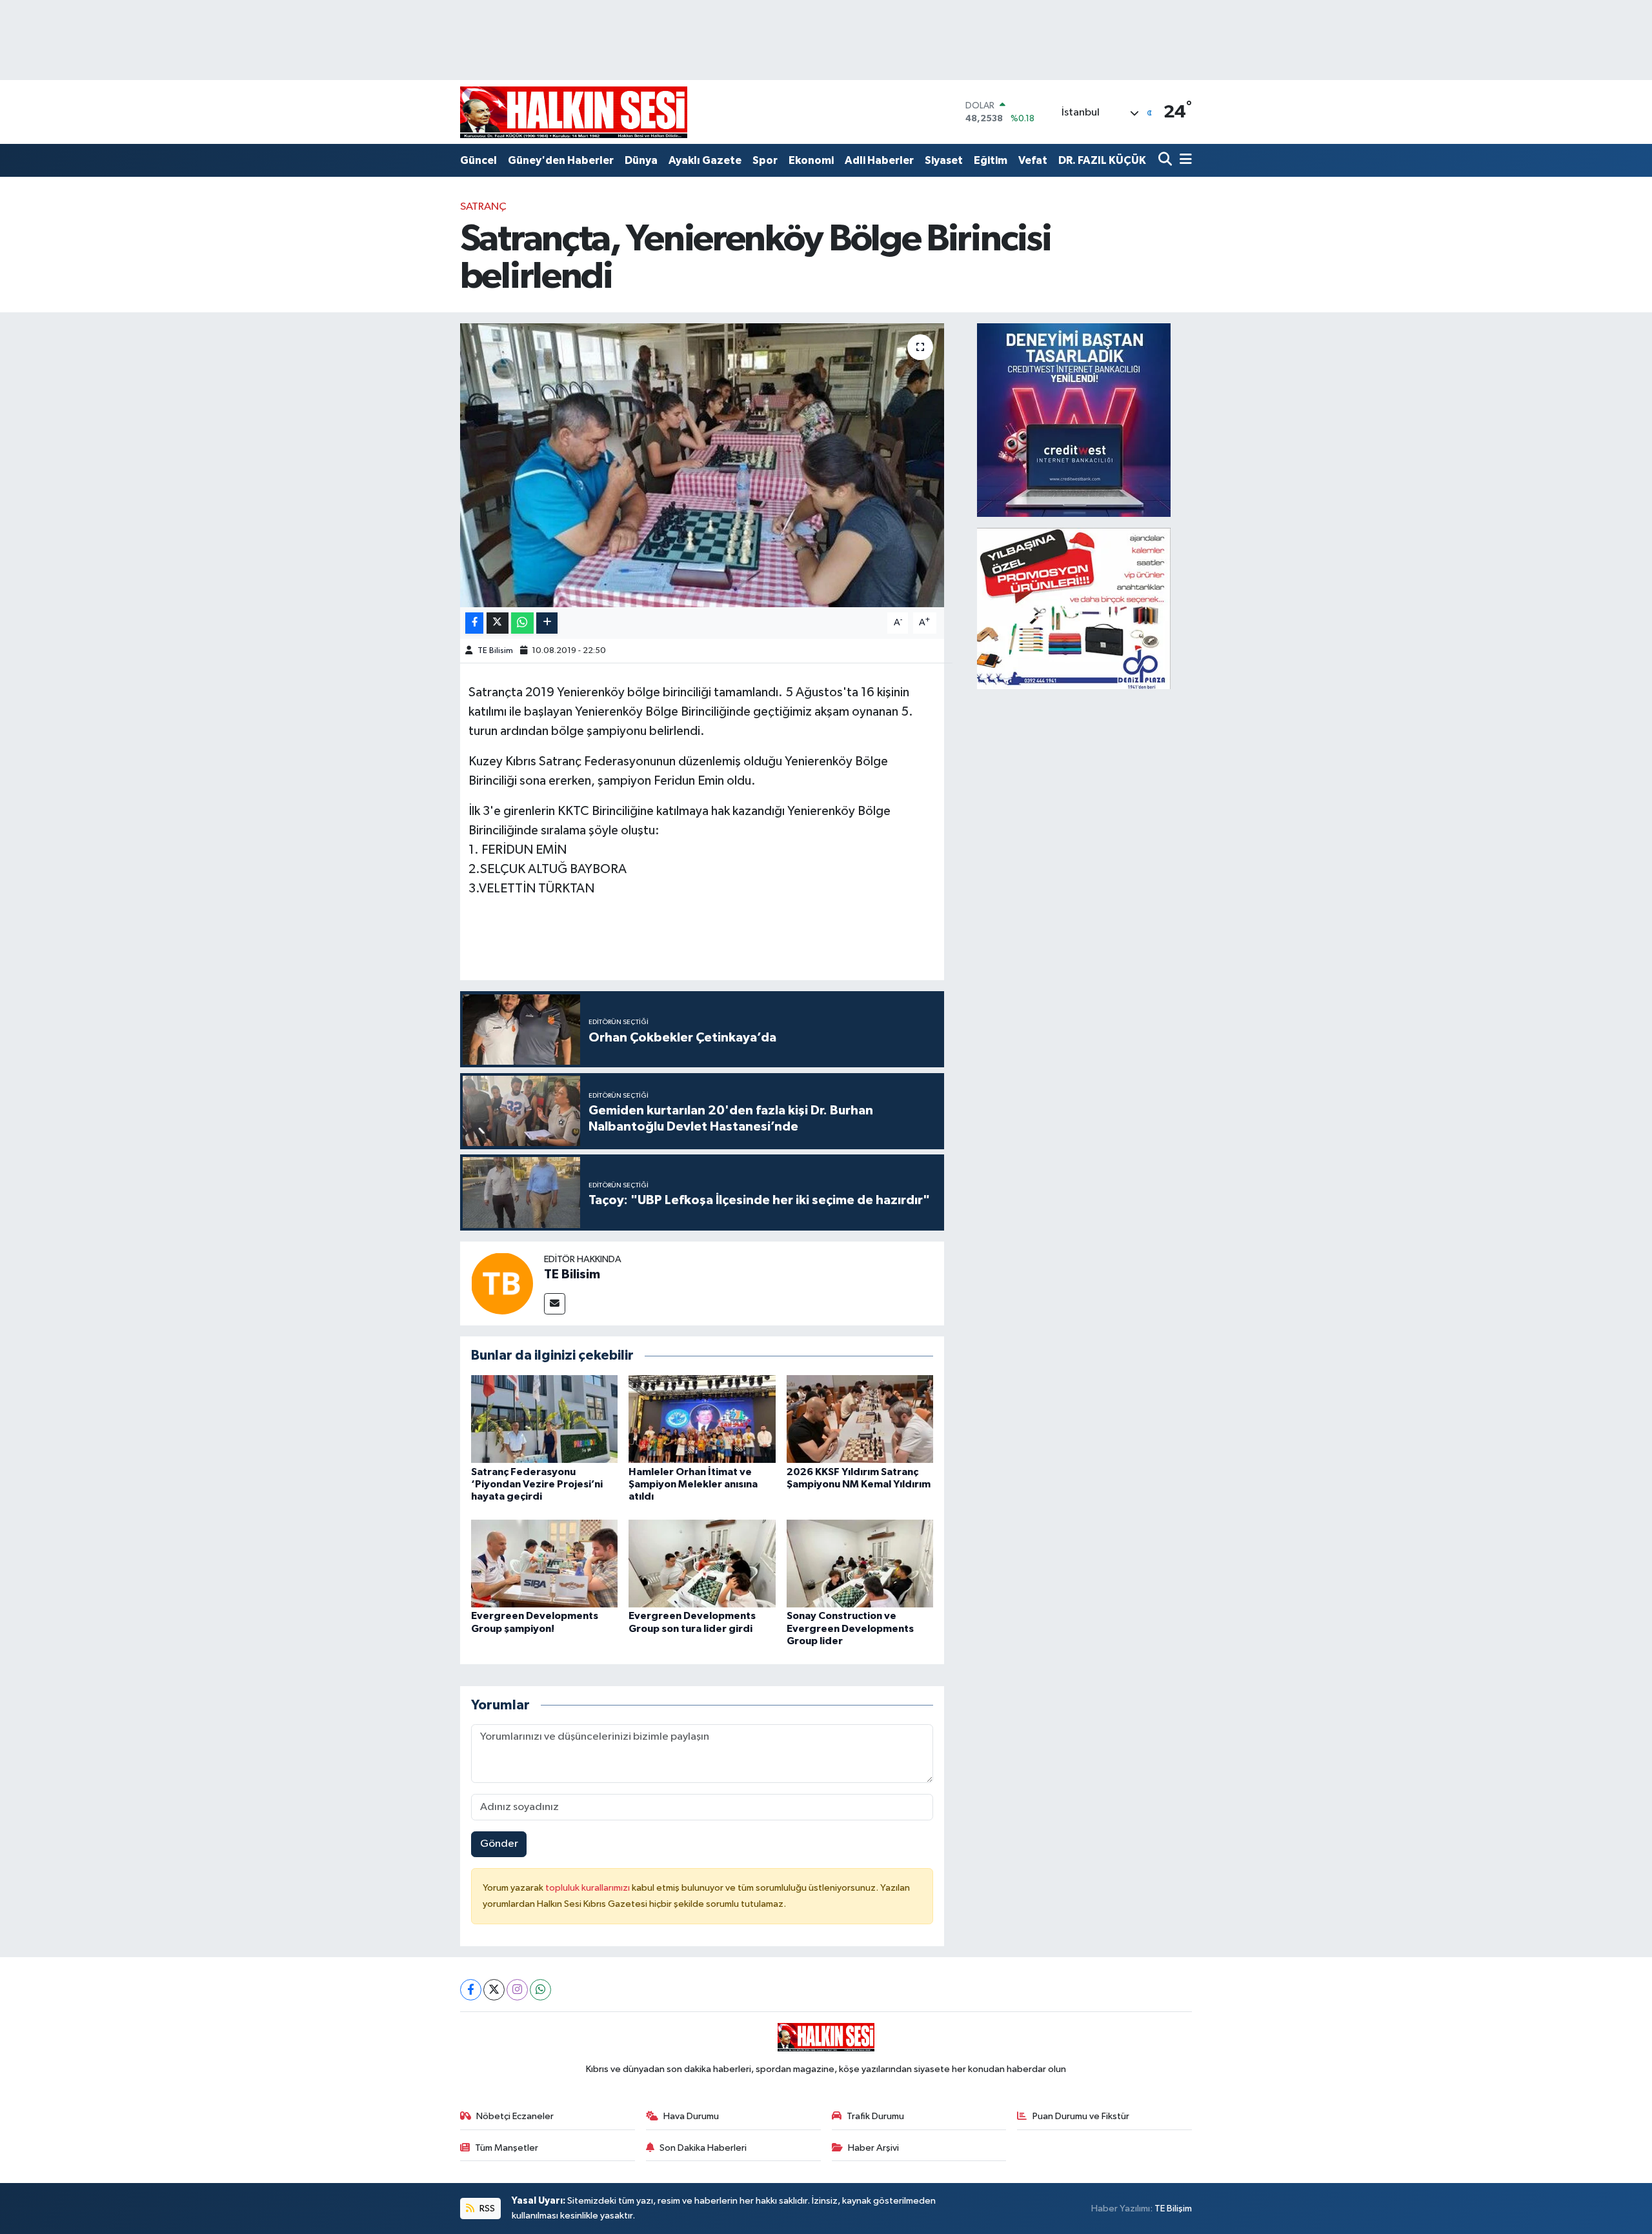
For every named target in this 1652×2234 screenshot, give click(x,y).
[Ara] (1166, 160)
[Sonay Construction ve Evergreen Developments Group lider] (860, 1563)
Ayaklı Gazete (705, 160)
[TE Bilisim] (502, 1283)
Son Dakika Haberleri (703, 2148)
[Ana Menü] (1184, 160)
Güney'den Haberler (561, 160)
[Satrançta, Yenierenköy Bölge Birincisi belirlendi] (702, 465)
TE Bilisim (495, 651)
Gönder (499, 1844)
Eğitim (991, 160)
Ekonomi (811, 160)
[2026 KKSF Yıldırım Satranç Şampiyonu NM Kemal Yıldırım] (860, 1419)
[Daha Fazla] (547, 623)
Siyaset (944, 160)
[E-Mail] (555, 1304)
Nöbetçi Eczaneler (515, 2116)
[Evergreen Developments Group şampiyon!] (545, 1563)
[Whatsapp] (540, 1990)
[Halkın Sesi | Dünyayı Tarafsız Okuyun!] (574, 112)
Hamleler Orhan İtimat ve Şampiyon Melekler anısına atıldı (693, 1484)
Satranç (483, 207)
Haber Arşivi (873, 2148)
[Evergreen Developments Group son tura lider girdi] (702, 1563)
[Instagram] (517, 1990)
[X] (494, 1990)
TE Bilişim (1173, 2209)
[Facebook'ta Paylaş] (474, 623)
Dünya (641, 160)
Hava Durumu (691, 2116)
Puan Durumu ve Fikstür (1081, 2116)
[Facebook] (471, 1990)
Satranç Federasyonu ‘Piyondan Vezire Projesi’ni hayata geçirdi (537, 1484)
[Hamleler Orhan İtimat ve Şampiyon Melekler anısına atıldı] (702, 1419)
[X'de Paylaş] (498, 623)
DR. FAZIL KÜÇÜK (1102, 160)
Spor (765, 160)
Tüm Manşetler (507, 2148)
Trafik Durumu (875, 2116)
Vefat (1033, 160)
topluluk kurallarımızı (589, 1888)
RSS (486, 2209)
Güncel (478, 160)
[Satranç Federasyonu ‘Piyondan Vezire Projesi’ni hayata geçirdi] (545, 1419)
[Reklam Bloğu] (1074, 420)
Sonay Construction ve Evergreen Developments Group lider (850, 1628)
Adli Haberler (879, 160)
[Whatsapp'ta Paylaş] (522, 623)
